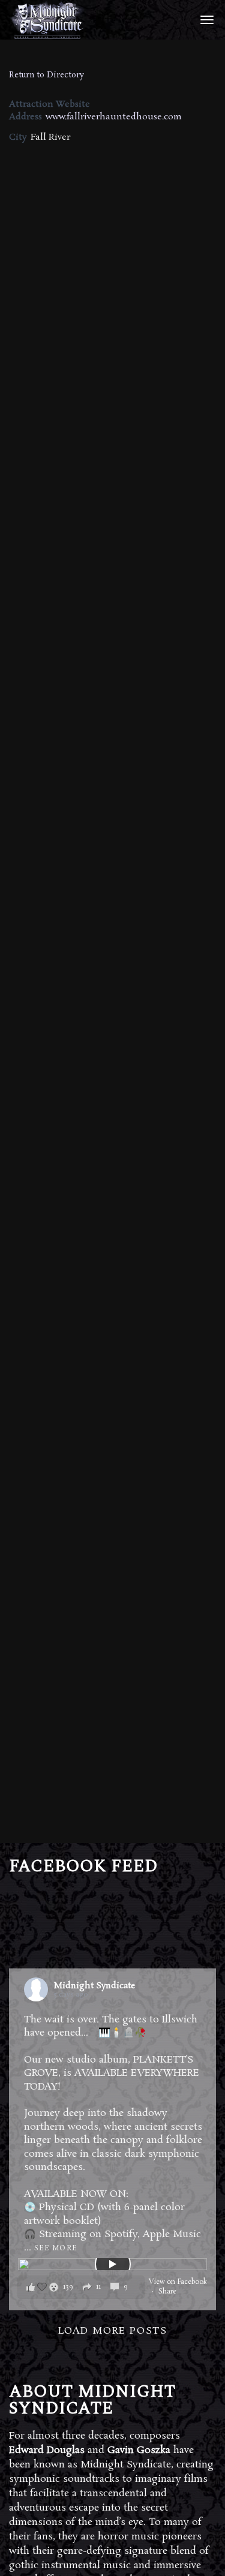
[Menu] (205, 19)
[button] (81, 2287)
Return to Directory (46, 75)
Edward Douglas (47, 2450)
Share (167, 2292)
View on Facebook (178, 2282)
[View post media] (112, 2264)
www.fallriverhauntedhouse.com (114, 117)
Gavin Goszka (139, 2450)
